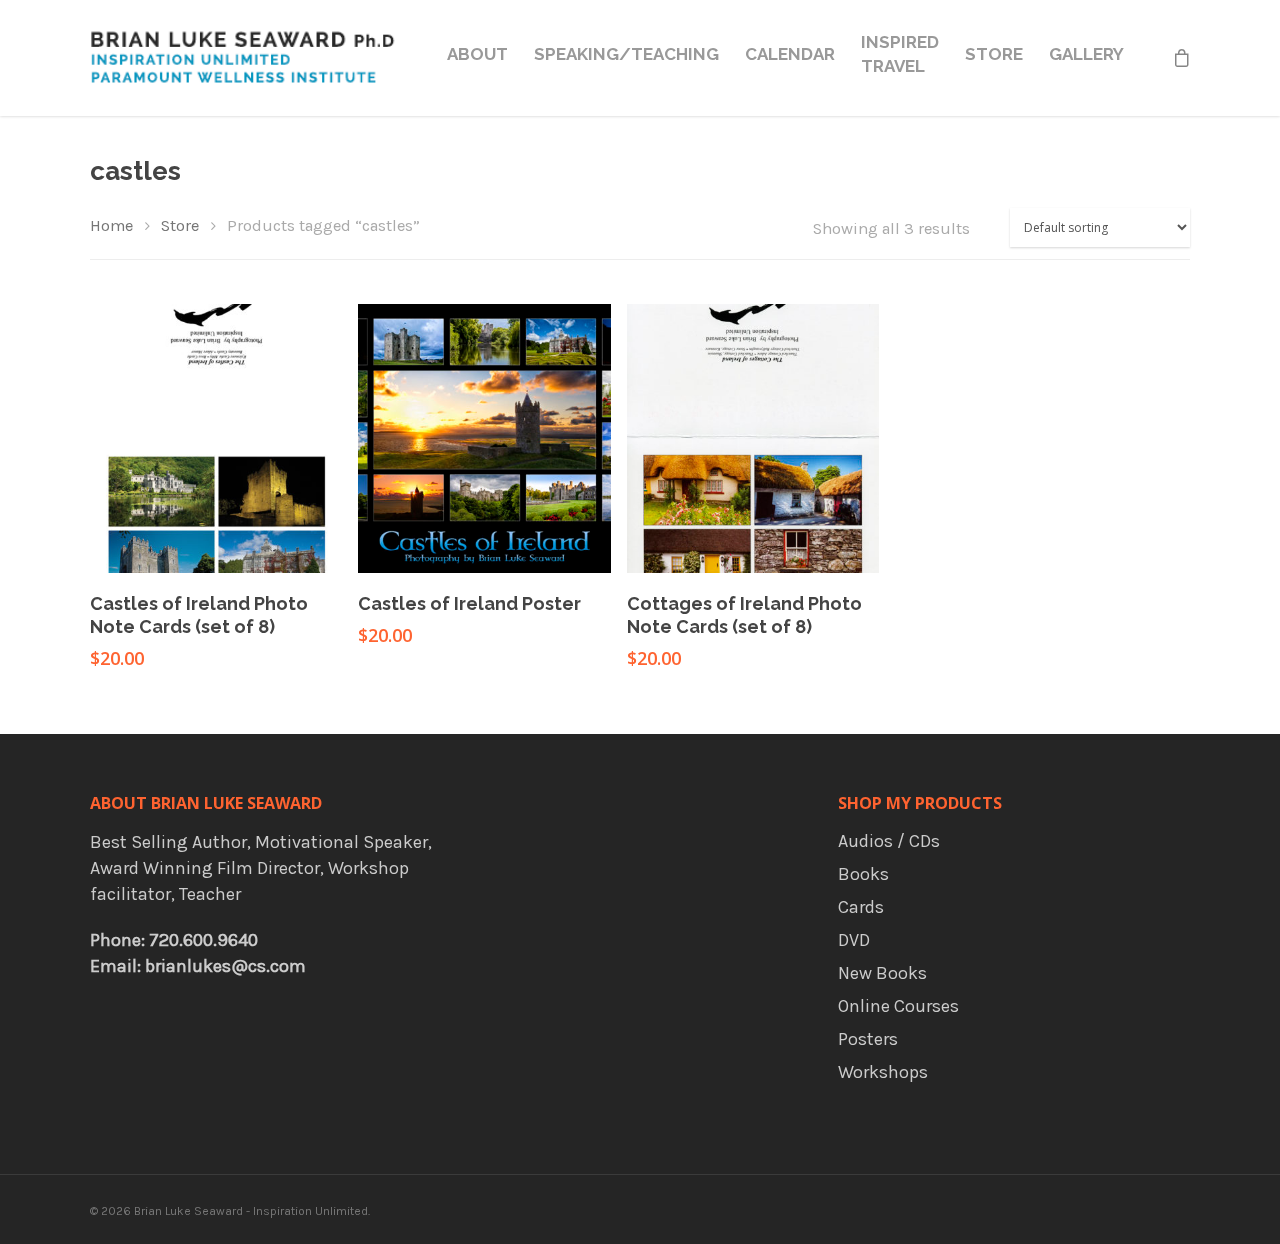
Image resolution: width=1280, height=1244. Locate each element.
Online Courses (898, 1006)
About (477, 54)
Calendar (790, 54)
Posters (868, 1039)
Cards (861, 907)
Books (863, 874)
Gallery (1086, 54)
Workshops (883, 1072)
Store (994, 54)
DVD (854, 940)
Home (111, 225)
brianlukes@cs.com (225, 966)
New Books (882, 973)
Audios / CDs (889, 841)
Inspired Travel (900, 54)
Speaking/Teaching (626, 54)
